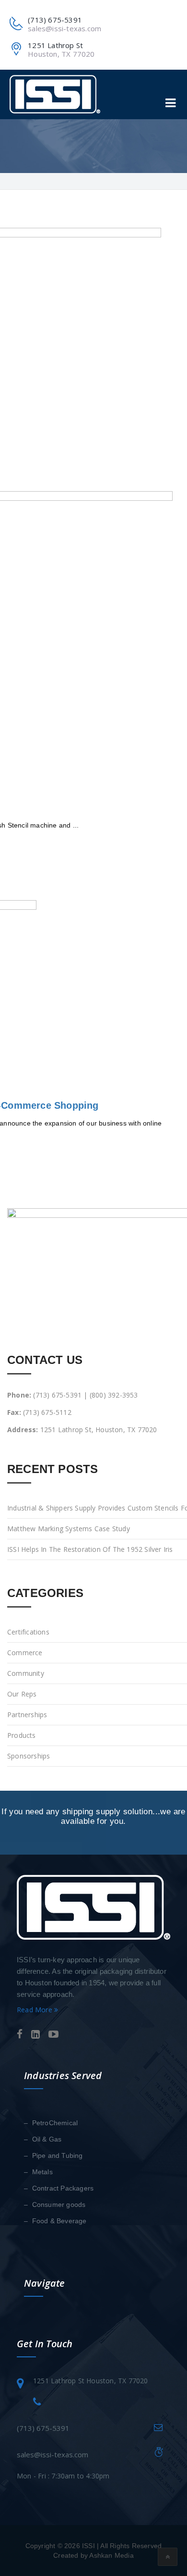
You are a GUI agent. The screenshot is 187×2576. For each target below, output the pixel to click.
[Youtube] (53, 2035)
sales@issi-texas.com (64, 28)
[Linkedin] (35, 2035)
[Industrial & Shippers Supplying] (55, 94)
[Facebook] (20, 2035)
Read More (35, 2010)
